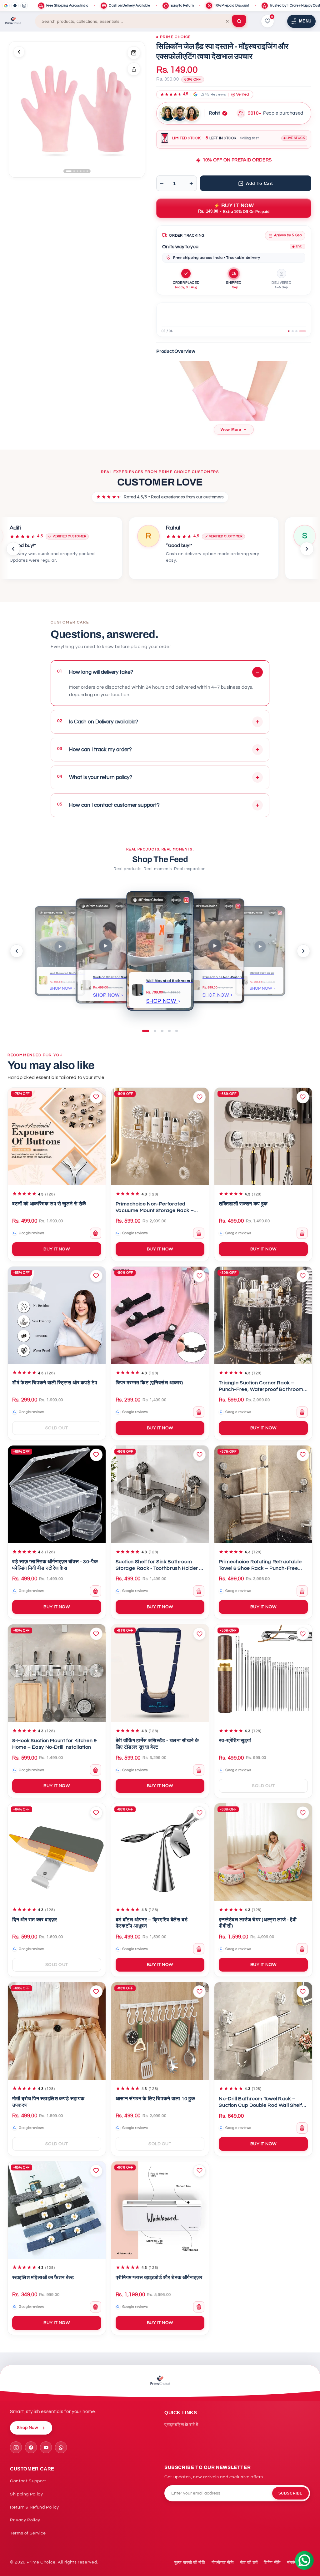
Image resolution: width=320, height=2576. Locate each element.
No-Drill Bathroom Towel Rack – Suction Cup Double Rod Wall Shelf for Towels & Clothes (260, 2103)
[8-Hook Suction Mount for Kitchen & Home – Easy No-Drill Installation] (57, 1673)
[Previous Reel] (17, 951)
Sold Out (57, 1428)
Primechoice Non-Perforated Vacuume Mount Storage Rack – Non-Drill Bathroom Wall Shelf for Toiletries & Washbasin (155, 1208)
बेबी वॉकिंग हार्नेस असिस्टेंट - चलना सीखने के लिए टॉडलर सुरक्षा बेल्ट (157, 1744)
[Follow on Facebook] (31, 2447)
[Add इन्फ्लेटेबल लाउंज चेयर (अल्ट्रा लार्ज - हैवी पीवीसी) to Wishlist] (303, 1813)
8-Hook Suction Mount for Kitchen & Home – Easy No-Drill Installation (54, 1744)
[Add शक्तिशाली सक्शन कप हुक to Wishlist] (303, 1097)
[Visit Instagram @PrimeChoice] (238, 906)
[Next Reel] (303, 951)
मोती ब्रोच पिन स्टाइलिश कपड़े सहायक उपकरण (48, 2102)
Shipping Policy (26, 2494)
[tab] (289, 331)
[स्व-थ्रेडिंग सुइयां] (263, 1673)
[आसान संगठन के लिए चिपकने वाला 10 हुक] (160, 2031)
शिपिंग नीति (272, 2563)
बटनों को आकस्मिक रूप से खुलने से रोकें (49, 1204)
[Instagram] (24, 6)
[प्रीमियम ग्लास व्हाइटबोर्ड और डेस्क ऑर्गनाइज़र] (160, 2210)
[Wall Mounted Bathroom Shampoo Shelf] (138, 990)
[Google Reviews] (6, 6)
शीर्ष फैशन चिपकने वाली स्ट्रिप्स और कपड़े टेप (55, 1383)
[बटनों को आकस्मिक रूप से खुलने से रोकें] (57, 1137)
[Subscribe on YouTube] (46, 2447)
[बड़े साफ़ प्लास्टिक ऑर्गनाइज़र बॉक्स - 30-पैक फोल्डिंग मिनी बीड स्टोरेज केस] (57, 1494)
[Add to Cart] (134, 53)
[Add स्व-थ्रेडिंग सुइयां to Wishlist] (303, 1634)
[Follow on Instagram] (16, 2447)
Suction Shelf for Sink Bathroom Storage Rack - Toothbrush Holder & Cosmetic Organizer (159, 1566)
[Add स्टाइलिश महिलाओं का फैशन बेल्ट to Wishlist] (96, 2171)
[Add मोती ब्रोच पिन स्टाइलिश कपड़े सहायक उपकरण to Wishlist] (96, 1992)
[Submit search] (239, 21)
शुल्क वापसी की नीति (190, 2563)
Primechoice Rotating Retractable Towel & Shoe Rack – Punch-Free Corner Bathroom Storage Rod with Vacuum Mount (261, 1566)
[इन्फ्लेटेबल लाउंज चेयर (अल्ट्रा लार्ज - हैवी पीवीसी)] (263, 1852)
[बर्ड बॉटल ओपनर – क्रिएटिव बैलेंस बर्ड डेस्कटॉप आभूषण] (160, 1852)
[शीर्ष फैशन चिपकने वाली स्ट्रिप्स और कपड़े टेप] (57, 1315)
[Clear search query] (227, 21)
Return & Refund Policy (35, 2507)
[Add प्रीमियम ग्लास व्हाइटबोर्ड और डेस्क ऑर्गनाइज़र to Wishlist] (199, 2171)
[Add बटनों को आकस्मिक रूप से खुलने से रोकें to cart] (96, 1233)
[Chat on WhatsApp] (61, 2447)
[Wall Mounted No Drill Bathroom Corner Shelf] (43, 980)
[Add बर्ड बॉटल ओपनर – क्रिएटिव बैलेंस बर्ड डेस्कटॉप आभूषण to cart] (199, 1949)
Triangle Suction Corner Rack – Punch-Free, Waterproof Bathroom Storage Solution (261, 1387)
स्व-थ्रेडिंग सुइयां (235, 1741)
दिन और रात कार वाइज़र (35, 1920)
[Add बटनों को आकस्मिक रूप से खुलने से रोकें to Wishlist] (96, 1097)
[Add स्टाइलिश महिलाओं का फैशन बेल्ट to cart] (96, 2307)
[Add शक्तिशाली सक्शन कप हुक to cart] (302, 1233)
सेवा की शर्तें (249, 2563)
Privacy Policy (25, 2520)
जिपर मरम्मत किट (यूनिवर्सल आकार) (149, 1383)
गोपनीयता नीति (223, 2563)
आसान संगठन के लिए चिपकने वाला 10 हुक (155, 2099)
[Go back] (19, 52)
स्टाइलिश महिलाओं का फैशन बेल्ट (43, 2278)
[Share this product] (134, 69)
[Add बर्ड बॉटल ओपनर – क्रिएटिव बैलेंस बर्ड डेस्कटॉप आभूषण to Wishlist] (199, 1813)
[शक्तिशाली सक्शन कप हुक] (263, 1137)
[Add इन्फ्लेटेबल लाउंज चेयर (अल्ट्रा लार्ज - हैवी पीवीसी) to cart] (302, 1949)
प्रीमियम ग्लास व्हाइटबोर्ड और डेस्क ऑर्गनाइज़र (159, 2278)
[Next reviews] (307, 549)
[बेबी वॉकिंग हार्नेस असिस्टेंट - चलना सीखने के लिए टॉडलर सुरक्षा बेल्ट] (160, 1673)
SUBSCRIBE (290, 2493)
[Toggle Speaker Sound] (176, 900)
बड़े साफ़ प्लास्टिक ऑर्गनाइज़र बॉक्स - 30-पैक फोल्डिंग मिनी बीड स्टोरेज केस (55, 1565)
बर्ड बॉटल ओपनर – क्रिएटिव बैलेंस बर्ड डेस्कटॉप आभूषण (152, 1923)
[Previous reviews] (13, 549)
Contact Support (28, 2481)
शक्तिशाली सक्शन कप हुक (243, 1204)
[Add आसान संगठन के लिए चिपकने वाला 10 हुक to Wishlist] (199, 1992)
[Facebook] (15, 6)
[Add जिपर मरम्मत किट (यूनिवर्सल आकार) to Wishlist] (199, 1276)
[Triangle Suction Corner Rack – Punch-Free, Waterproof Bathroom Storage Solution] (263, 1315)
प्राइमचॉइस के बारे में (181, 2425)
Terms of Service (28, 2533)
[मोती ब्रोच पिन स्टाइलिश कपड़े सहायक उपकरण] (57, 2031)
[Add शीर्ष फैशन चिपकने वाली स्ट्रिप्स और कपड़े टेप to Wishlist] (96, 1276)
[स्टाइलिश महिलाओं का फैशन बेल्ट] (57, 2210)
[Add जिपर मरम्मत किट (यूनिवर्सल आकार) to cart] (199, 1412)
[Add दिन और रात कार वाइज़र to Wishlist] (96, 1813)
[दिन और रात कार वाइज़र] (57, 1852)
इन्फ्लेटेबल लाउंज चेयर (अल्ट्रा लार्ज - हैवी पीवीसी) (258, 1923)
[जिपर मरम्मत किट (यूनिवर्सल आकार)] (160, 1315)
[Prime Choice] (13, 21)
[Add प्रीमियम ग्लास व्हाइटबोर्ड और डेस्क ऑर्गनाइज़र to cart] (199, 2307)
